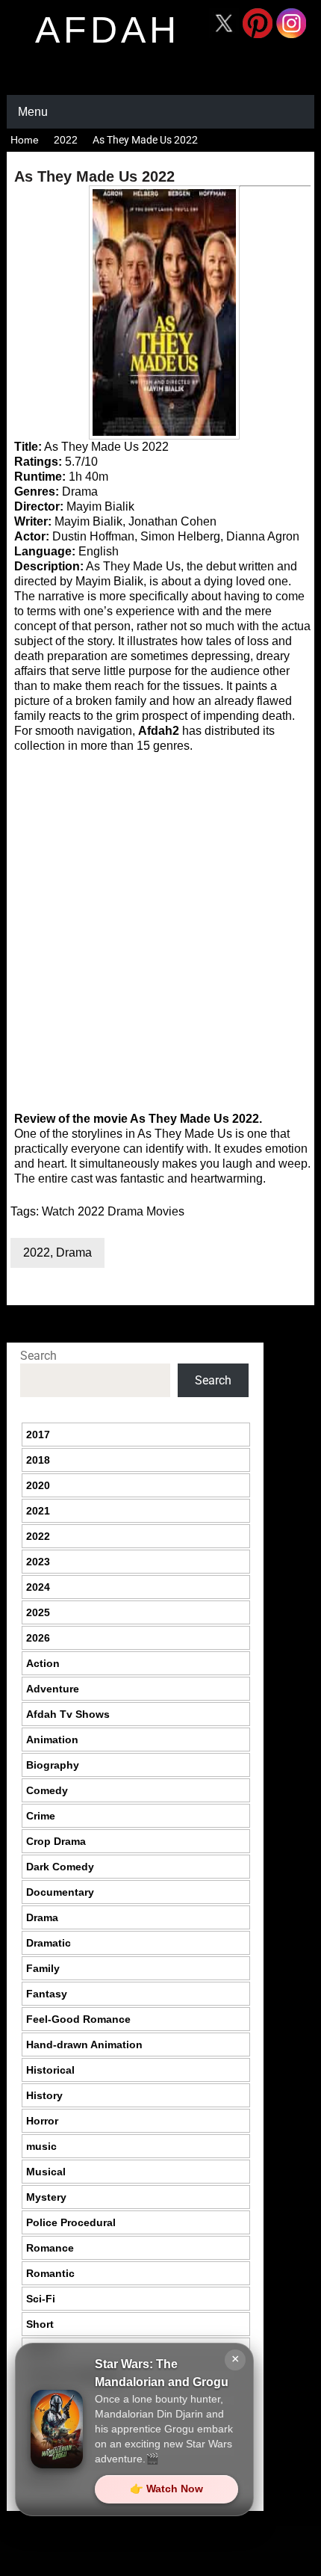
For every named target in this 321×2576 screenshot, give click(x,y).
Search (38, 1356)
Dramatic (49, 1943)
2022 (66, 140)
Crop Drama (56, 1841)
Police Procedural (71, 2222)
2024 (38, 1587)
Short (40, 2324)
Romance (50, 2248)
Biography (53, 1765)
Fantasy (47, 1994)
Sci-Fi (41, 2299)
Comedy (47, 1790)
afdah (107, 30)
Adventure (53, 1689)
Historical (50, 2070)
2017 (38, 1435)
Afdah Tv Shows (68, 1714)
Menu (33, 112)
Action (43, 1663)
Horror (42, 2121)
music (41, 2146)
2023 (38, 1562)
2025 (38, 1612)
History (44, 2095)
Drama (74, 1252)
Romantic (50, 2273)
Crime (41, 1816)
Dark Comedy (60, 1867)
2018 (38, 1460)
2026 (38, 1638)
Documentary (60, 1892)
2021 (38, 1511)
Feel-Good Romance (78, 2019)
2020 (38, 1485)
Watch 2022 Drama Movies (113, 1211)
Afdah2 (159, 731)
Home (25, 140)
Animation (52, 1740)
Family (43, 1968)
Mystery (46, 2197)
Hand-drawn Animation (84, 2045)
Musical (46, 2172)
